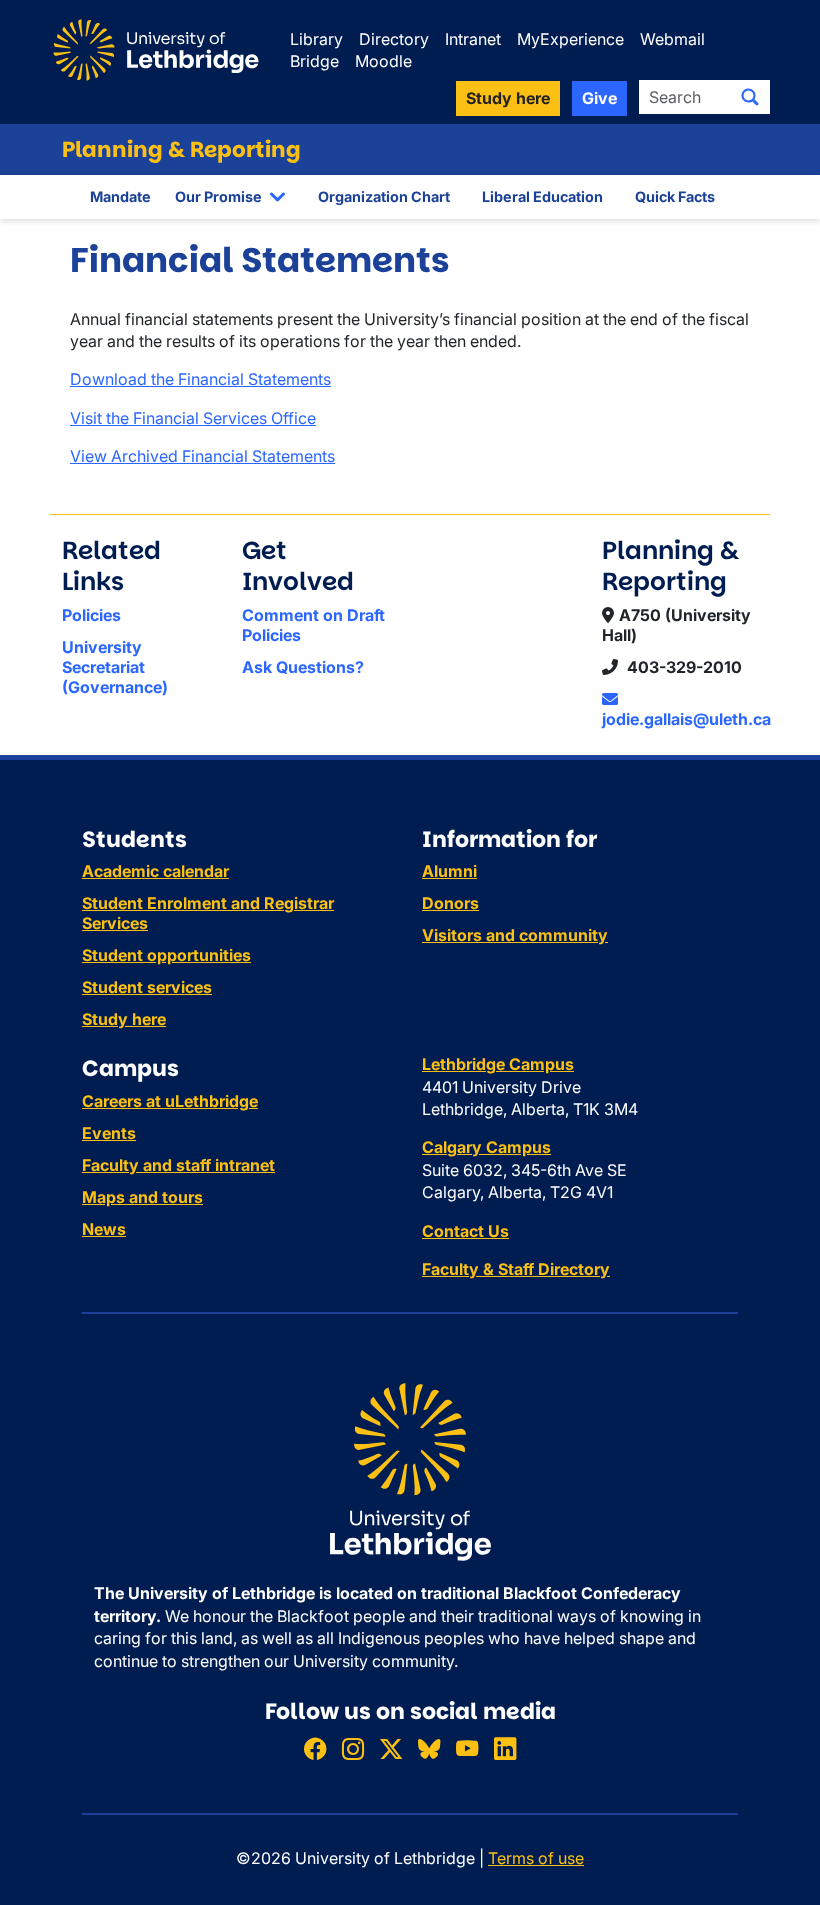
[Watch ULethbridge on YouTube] (467, 1748)
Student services (147, 987)
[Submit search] (750, 97)
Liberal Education (542, 196)
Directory (394, 39)
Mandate (120, 196)
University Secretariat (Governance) (115, 667)
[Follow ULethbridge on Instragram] (353, 1748)
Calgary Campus (486, 1147)
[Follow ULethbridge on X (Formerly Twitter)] (391, 1748)
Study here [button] (508, 98)
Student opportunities (166, 955)
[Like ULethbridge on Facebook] (315, 1748)
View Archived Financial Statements (202, 456)
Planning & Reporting (181, 149)
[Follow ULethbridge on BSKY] (429, 1748)
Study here (124, 1019)
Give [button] (599, 98)
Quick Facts (675, 196)
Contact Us (465, 1231)
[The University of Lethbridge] (410, 1471)
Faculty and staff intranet (178, 1165)
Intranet (473, 39)
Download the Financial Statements (200, 379)
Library (316, 39)
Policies (91, 615)
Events (109, 1133)
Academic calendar (155, 871)
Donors (450, 903)
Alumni (449, 871)
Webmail (672, 39)
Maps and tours (142, 1197)
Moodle (383, 61)
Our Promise (218, 196)
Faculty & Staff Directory (516, 1269)
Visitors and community (515, 935)
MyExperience (570, 39)
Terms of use (536, 1858)
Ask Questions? (303, 667)
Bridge (314, 61)
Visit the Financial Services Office (193, 418)
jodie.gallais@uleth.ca (686, 719)
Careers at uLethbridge (170, 1101)
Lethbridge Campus (498, 1064)
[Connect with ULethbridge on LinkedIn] (505, 1748)
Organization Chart (384, 196)
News (104, 1229)
